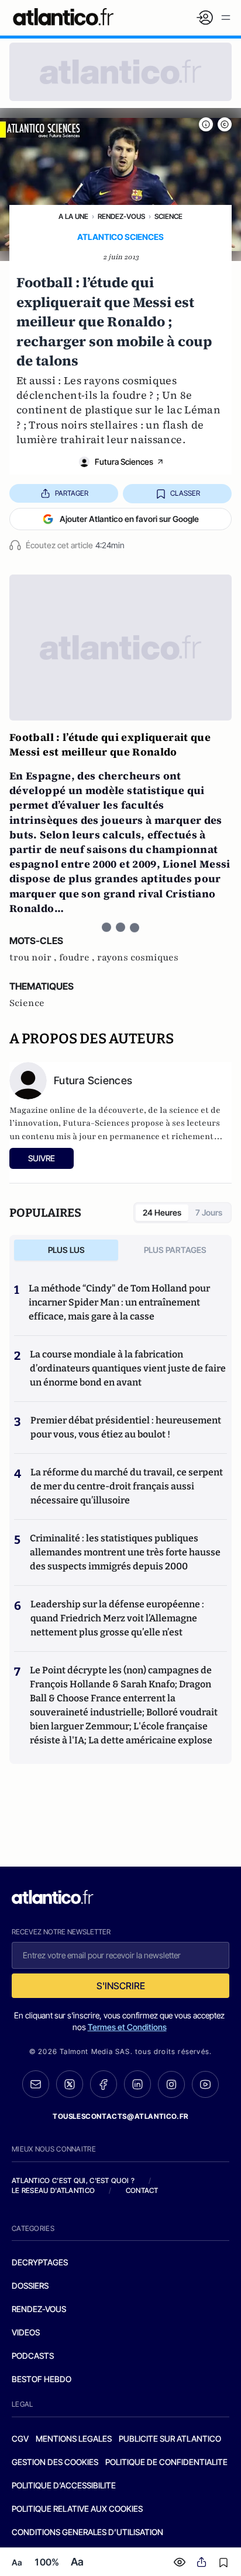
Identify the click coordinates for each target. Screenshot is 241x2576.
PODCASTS (33, 2356)
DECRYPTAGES (40, 2262)
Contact (142, 2190)
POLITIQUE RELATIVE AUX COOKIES (77, 2509)
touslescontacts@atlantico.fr (120, 2116)
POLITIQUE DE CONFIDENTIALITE (166, 2462)
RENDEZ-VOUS (39, 2309)
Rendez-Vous (121, 216)
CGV (20, 2439)
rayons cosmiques (138, 958)
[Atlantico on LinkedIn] (137, 2084)
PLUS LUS (66, 1250)
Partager (72, 493)
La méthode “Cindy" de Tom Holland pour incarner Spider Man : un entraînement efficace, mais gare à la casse (119, 1302)
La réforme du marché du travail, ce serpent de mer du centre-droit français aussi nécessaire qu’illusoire (127, 1486)
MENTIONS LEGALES (74, 2439)
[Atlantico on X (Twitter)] (70, 2084)
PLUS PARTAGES (175, 1250)
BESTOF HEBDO (42, 2379)
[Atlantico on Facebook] (104, 2084)
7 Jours (209, 1212)
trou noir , (34, 958)
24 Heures (162, 1212)
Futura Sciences (124, 462)
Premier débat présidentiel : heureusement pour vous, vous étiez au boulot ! (126, 1427)
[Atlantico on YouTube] (205, 2084)
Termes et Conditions (127, 2027)
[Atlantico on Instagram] (171, 2084)
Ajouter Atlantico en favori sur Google (129, 519)
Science (168, 216)
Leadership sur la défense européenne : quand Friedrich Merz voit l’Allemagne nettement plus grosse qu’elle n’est (117, 1618)
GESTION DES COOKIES (55, 2462)
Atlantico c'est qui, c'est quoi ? (73, 2180)
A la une (73, 216)
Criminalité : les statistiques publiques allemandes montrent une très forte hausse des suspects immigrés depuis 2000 (125, 1552)
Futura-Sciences (96, 1123)
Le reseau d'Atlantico (53, 2190)
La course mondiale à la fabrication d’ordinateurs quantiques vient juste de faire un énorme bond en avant (128, 1368)
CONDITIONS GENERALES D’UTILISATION (87, 2532)
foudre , (78, 958)
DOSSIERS (30, 2286)
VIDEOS (26, 2332)
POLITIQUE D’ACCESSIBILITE (64, 2485)
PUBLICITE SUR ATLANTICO (170, 2439)
